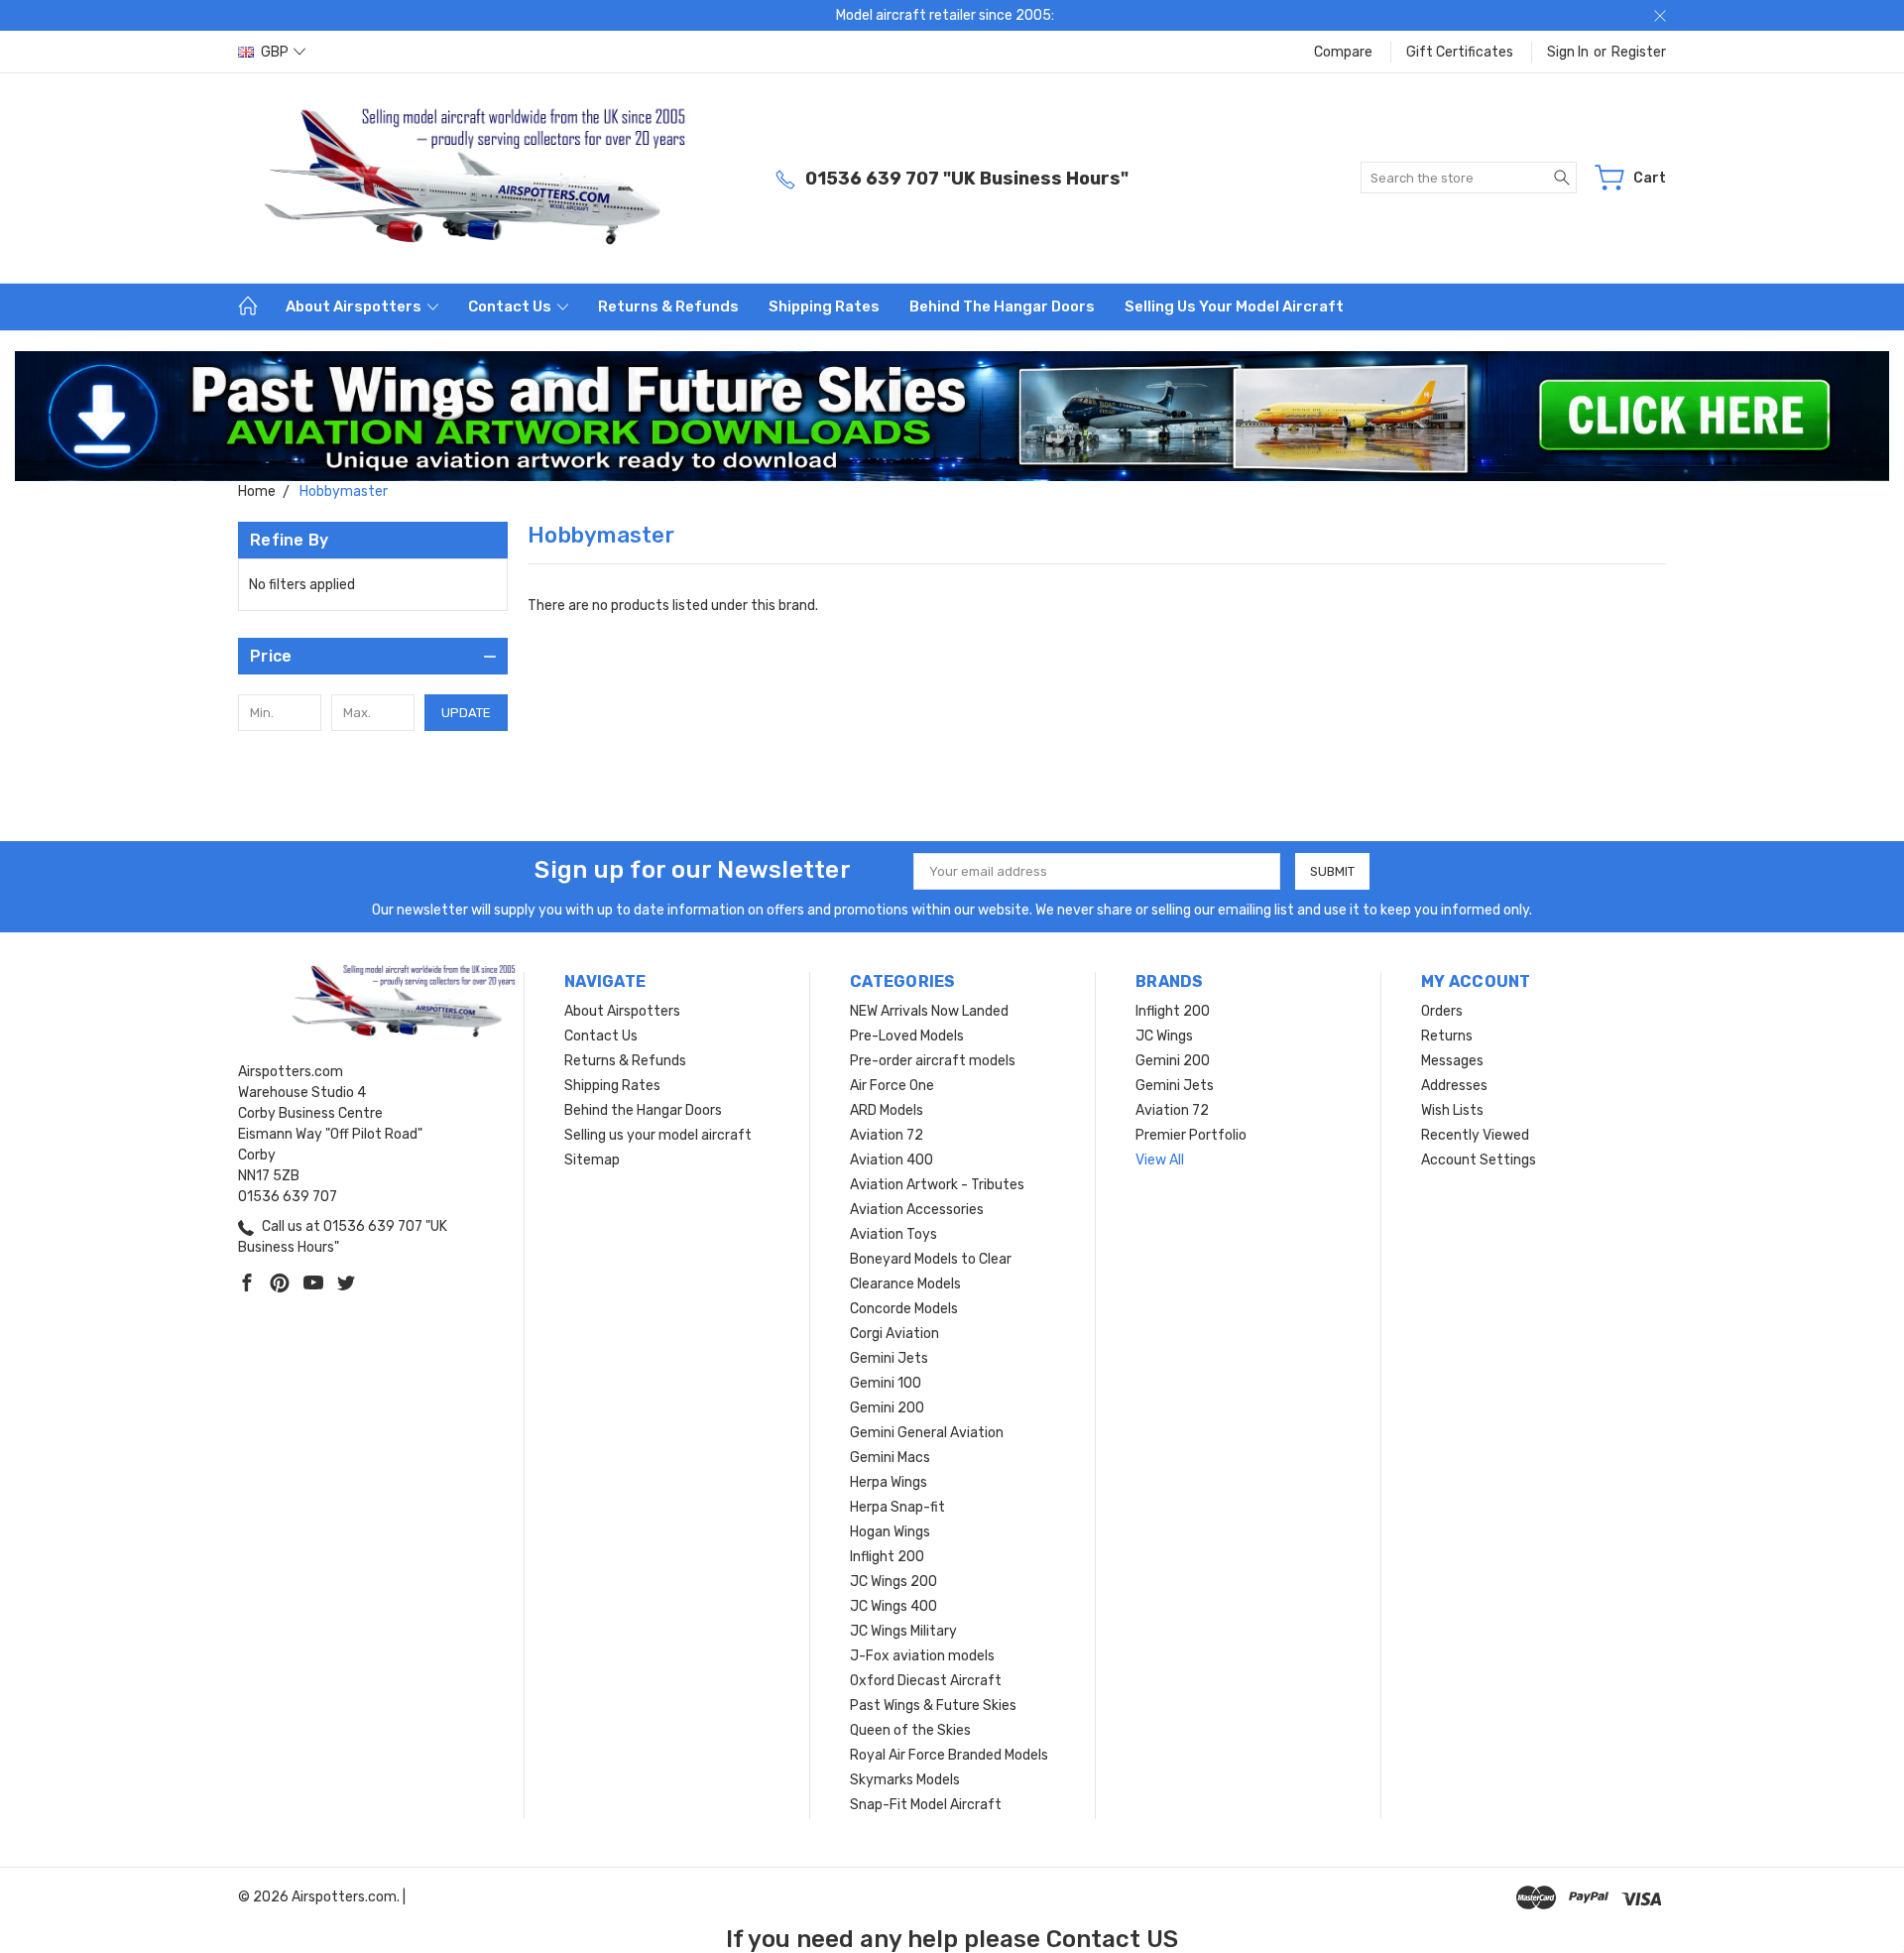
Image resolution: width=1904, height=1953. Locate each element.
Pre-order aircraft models (933, 1061)
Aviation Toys (893, 1234)
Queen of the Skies (910, 1730)
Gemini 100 (886, 1383)
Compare (1343, 52)
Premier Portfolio (1191, 1135)
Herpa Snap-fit (897, 1507)
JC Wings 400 (893, 1606)
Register (1639, 52)
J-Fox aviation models (922, 1656)
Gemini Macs (890, 1458)
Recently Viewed (1475, 1135)
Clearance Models (905, 1284)
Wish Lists (1452, 1110)
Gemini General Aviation (927, 1433)
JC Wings (1164, 1036)
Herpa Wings (889, 1482)
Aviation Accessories (917, 1210)
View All (1160, 1160)
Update (466, 713)
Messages (1452, 1061)
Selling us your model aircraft (1234, 306)
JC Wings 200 (893, 1582)
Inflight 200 (887, 1557)
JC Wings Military (903, 1631)
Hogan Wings (890, 1532)
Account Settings (1479, 1160)
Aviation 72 (887, 1135)
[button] (952, 417)
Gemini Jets (889, 1358)
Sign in (1568, 52)
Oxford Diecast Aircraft (926, 1681)
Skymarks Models (905, 1780)
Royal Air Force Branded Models (949, 1755)
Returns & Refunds (668, 306)
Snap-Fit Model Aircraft (926, 1805)
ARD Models (887, 1110)
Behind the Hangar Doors (1002, 306)
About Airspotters (355, 306)
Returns (1447, 1036)
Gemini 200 (887, 1408)
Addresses (1454, 1086)
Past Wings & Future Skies (933, 1706)
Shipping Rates (824, 306)
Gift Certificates (1460, 52)
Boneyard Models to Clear (931, 1259)
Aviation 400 (892, 1160)
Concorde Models (904, 1309)
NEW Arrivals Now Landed (929, 1011)
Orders (1442, 1011)
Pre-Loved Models (907, 1036)
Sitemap (592, 1160)
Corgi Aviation (894, 1334)
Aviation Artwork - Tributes (937, 1185)
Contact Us (511, 306)
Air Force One (892, 1086)
